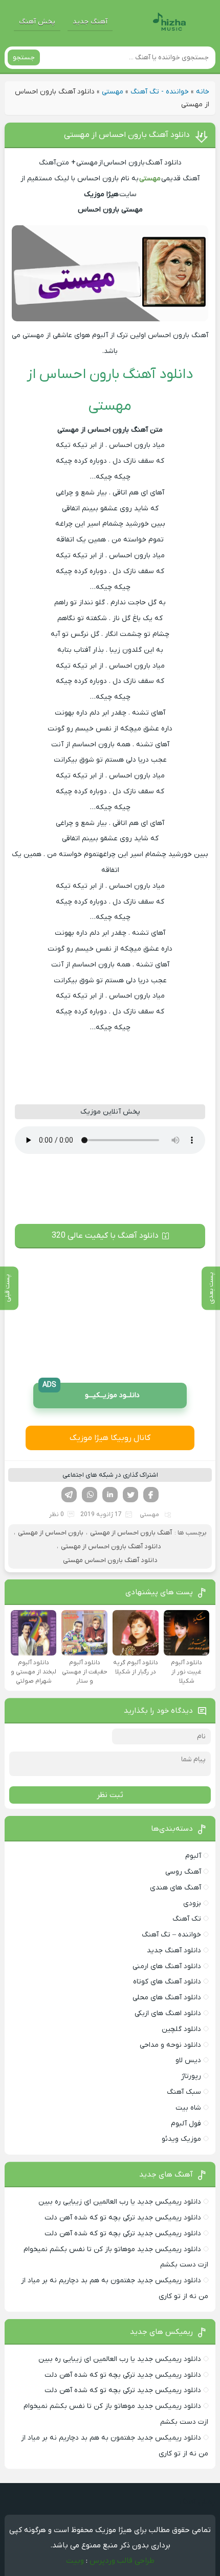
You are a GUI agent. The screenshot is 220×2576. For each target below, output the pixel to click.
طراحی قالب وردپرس (122, 2561)
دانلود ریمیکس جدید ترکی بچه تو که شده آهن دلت (123, 2218)
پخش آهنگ (37, 22)
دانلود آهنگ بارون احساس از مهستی (127, 135)
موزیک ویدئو (181, 2139)
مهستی (113, 92)
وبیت (75, 2561)
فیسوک (151, 1495)
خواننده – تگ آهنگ (171, 1935)
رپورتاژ (191, 2076)
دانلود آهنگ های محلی (167, 1998)
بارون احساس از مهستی (51, 1533)
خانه (203, 92)
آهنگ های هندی (175, 1888)
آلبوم (193, 1856)
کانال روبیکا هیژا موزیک (110, 1438)
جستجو (24, 57)
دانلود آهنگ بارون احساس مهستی (110, 1560)
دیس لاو (188, 2060)
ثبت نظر (110, 1795)
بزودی (192, 1904)
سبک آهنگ (184, 2092)
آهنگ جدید (90, 22)
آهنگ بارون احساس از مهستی (131, 1533)
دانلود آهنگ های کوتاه (167, 1982)
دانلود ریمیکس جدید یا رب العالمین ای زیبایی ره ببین (120, 2202)
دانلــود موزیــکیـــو (91, 1392)
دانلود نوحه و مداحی (170, 2045)
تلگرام (69, 1495)
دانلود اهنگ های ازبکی (168, 2013)
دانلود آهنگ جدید (174, 1951)
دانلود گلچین (181, 2029)
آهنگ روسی (183, 1872)
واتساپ (90, 1495)
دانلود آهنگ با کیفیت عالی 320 (105, 1236)
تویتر (130, 1495)
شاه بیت (188, 2108)
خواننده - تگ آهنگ (160, 92)
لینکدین (110, 1495)
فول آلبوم (186, 2124)
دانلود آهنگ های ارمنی (167, 1966)
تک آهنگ (187, 1919)
